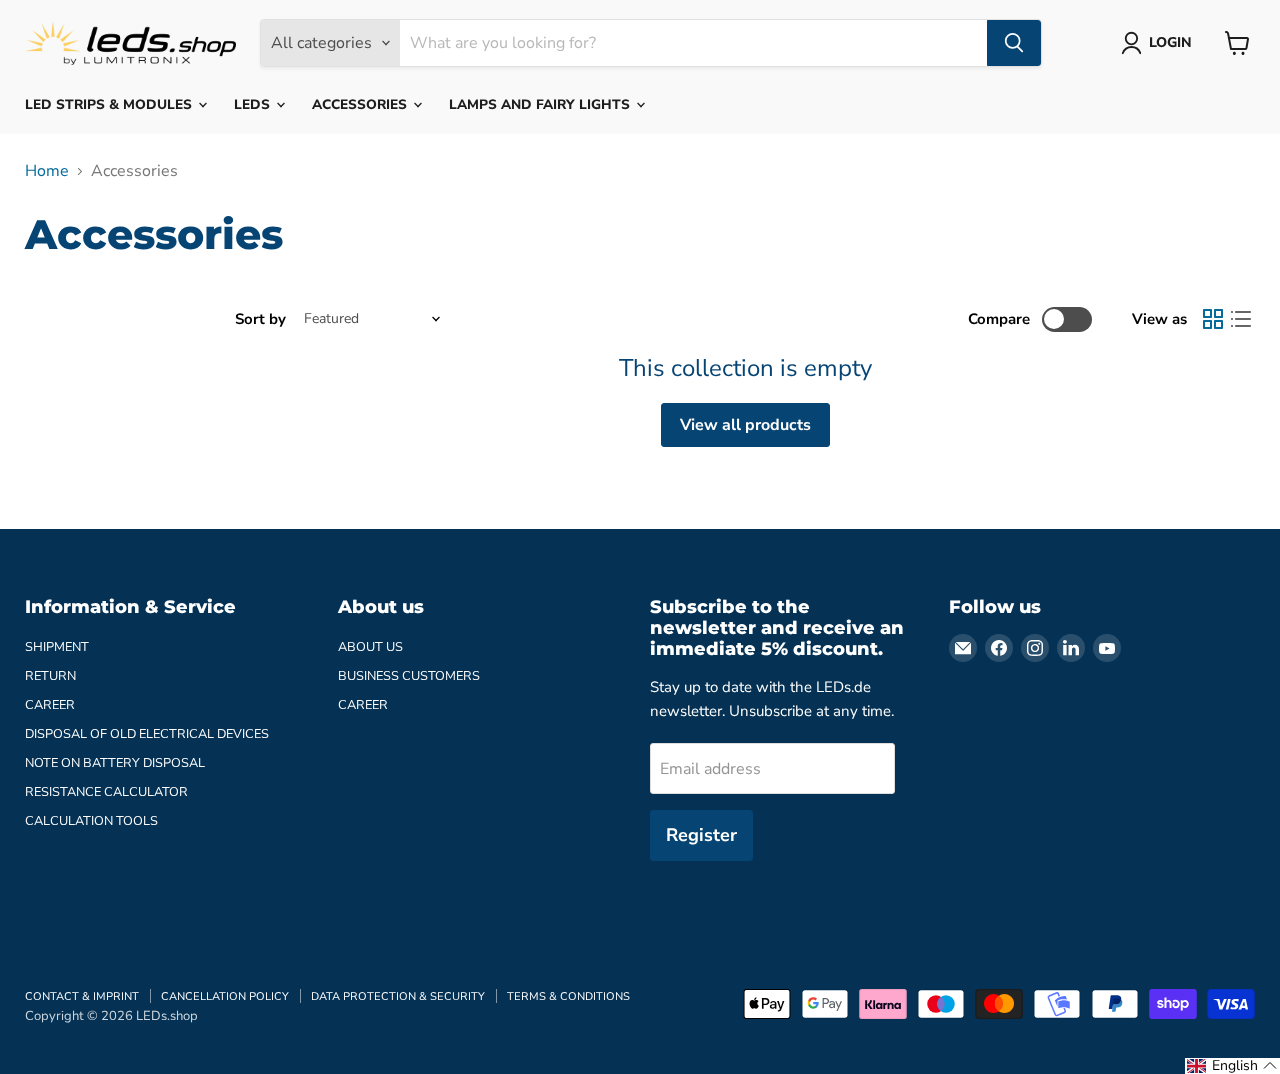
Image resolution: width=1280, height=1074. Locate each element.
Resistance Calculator (106, 792)
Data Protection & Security (398, 996)
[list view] (1241, 319)
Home (47, 171)
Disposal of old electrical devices (147, 734)
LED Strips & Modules (110, 104)
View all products (745, 425)
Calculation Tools (91, 821)
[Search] (1014, 43)
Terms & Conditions (568, 996)
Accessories (361, 104)
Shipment (57, 647)
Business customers (409, 676)
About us (370, 647)
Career (50, 705)
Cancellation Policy (225, 996)
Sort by (260, 319)
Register (701, 835)
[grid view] (1213, 319)
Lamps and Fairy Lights (541, 104)
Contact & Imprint (82, 996)
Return (50, 676)
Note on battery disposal (115, 763)
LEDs (254, 104)
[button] (1232, 1066)
